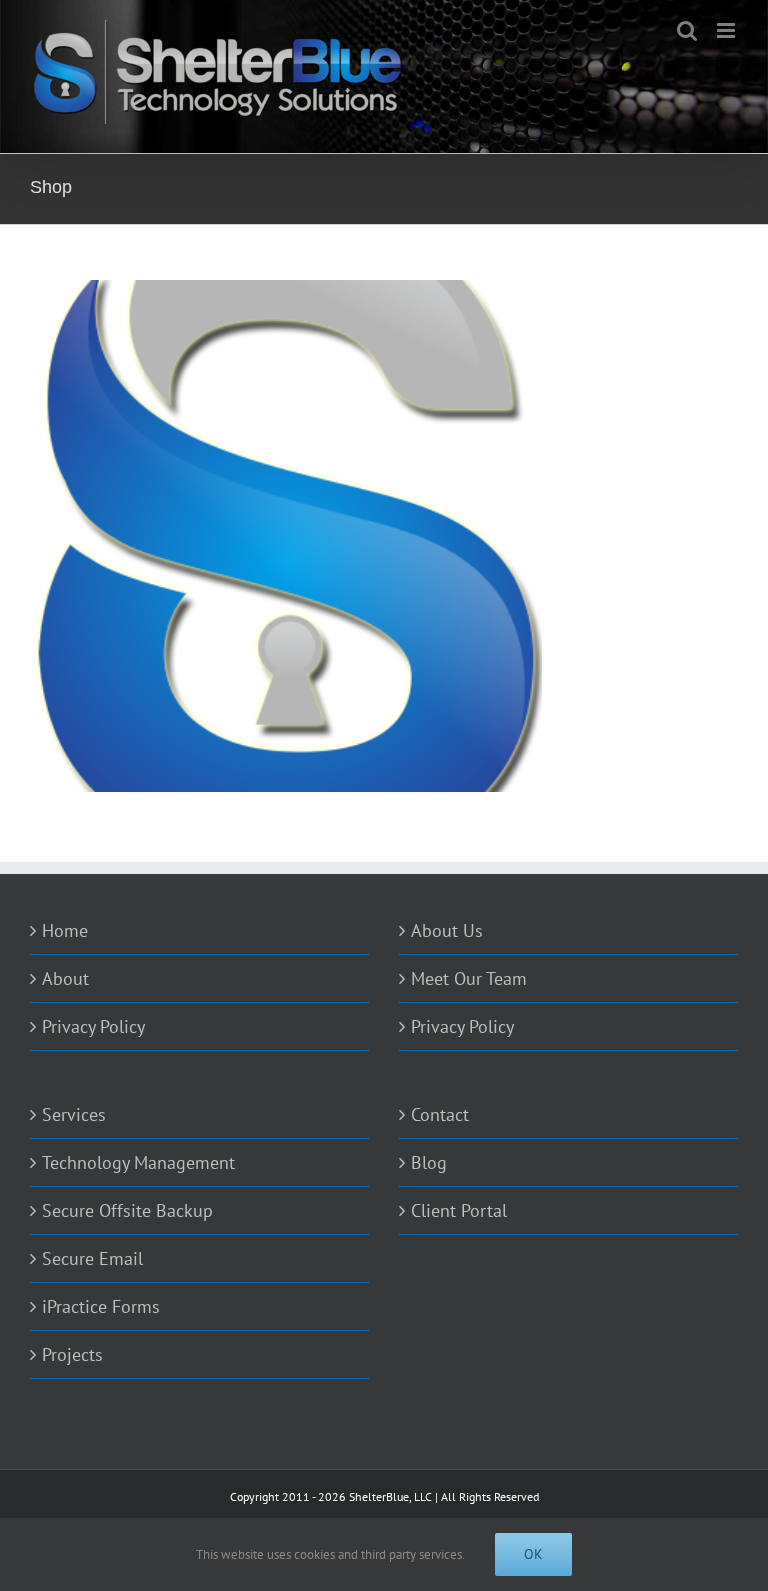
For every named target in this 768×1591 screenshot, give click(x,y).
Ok (533, 1554)
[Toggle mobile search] (687, 30)
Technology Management (138, 1162)
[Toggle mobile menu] (727, 30)
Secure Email (92, 1258)
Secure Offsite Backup (127, 1210)
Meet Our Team (469, 978)
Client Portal (459, 1210)
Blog (429, 1162)
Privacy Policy (93, 1026)
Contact (440, 1114)
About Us (447, 930)
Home (65, 930)
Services (74, 1114)
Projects (72, 1354)
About (65, 978)
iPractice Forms (101, 1306)
